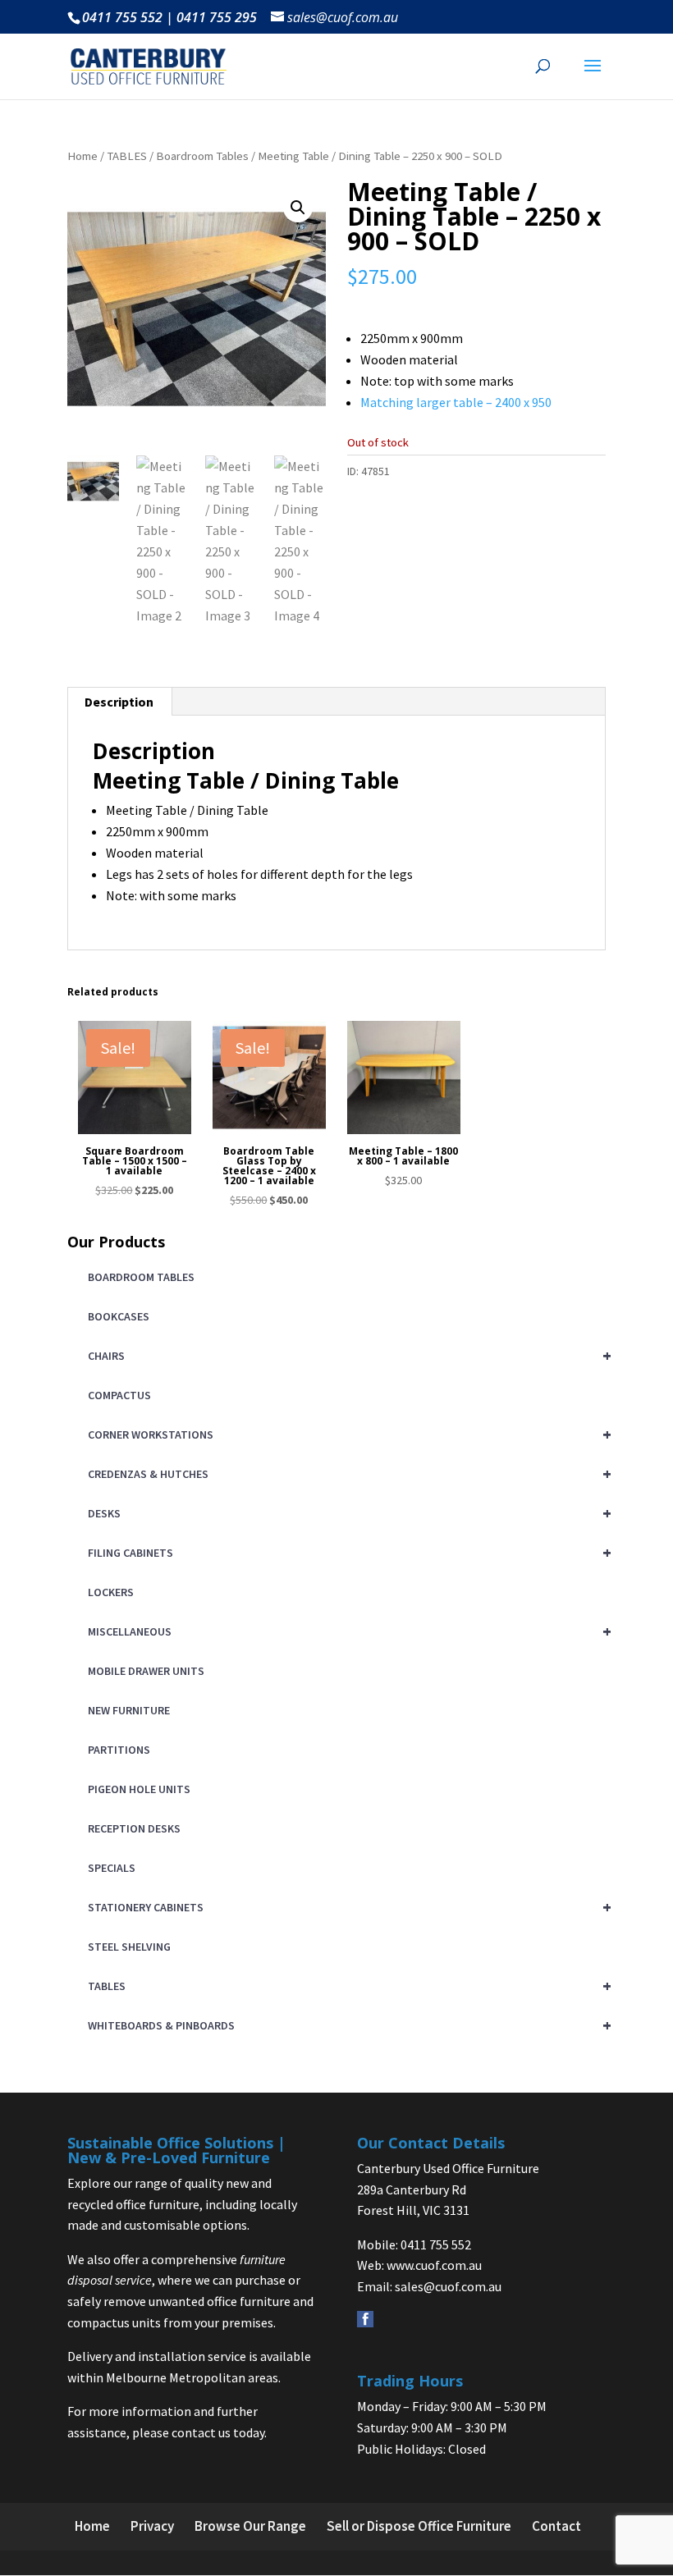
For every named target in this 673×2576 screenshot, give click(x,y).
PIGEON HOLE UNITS (139, 1789)
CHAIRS (347, 1355)
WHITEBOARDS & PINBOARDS (347, 2025)
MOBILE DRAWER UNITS (146, 1671)
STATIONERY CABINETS (347, 1907)
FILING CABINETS (347, 1552)
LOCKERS (111, 1592)
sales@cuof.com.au (448, 2286)
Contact (556, 2526)
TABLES (127, 156)
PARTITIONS (119, 1750)
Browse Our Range (250, 2526)
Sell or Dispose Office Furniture (419, 2526)
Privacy (152, 2526)
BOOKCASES (119, 1316)
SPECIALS (112, 1868)
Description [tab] (119, 702)
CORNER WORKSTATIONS (347, 1434)
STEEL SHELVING (129, 1947)
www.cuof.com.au (434, 2265)
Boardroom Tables (202, 156)
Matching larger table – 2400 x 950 (456, 402)
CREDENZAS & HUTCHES (347, 1473)
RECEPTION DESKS (134, 1828)
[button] (298, 208)
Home (82, 156)
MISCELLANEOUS (347, 1631)
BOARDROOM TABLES (141, 1277)
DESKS (347, 1513)
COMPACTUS (119, 1395)
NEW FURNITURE (129, 1710)
